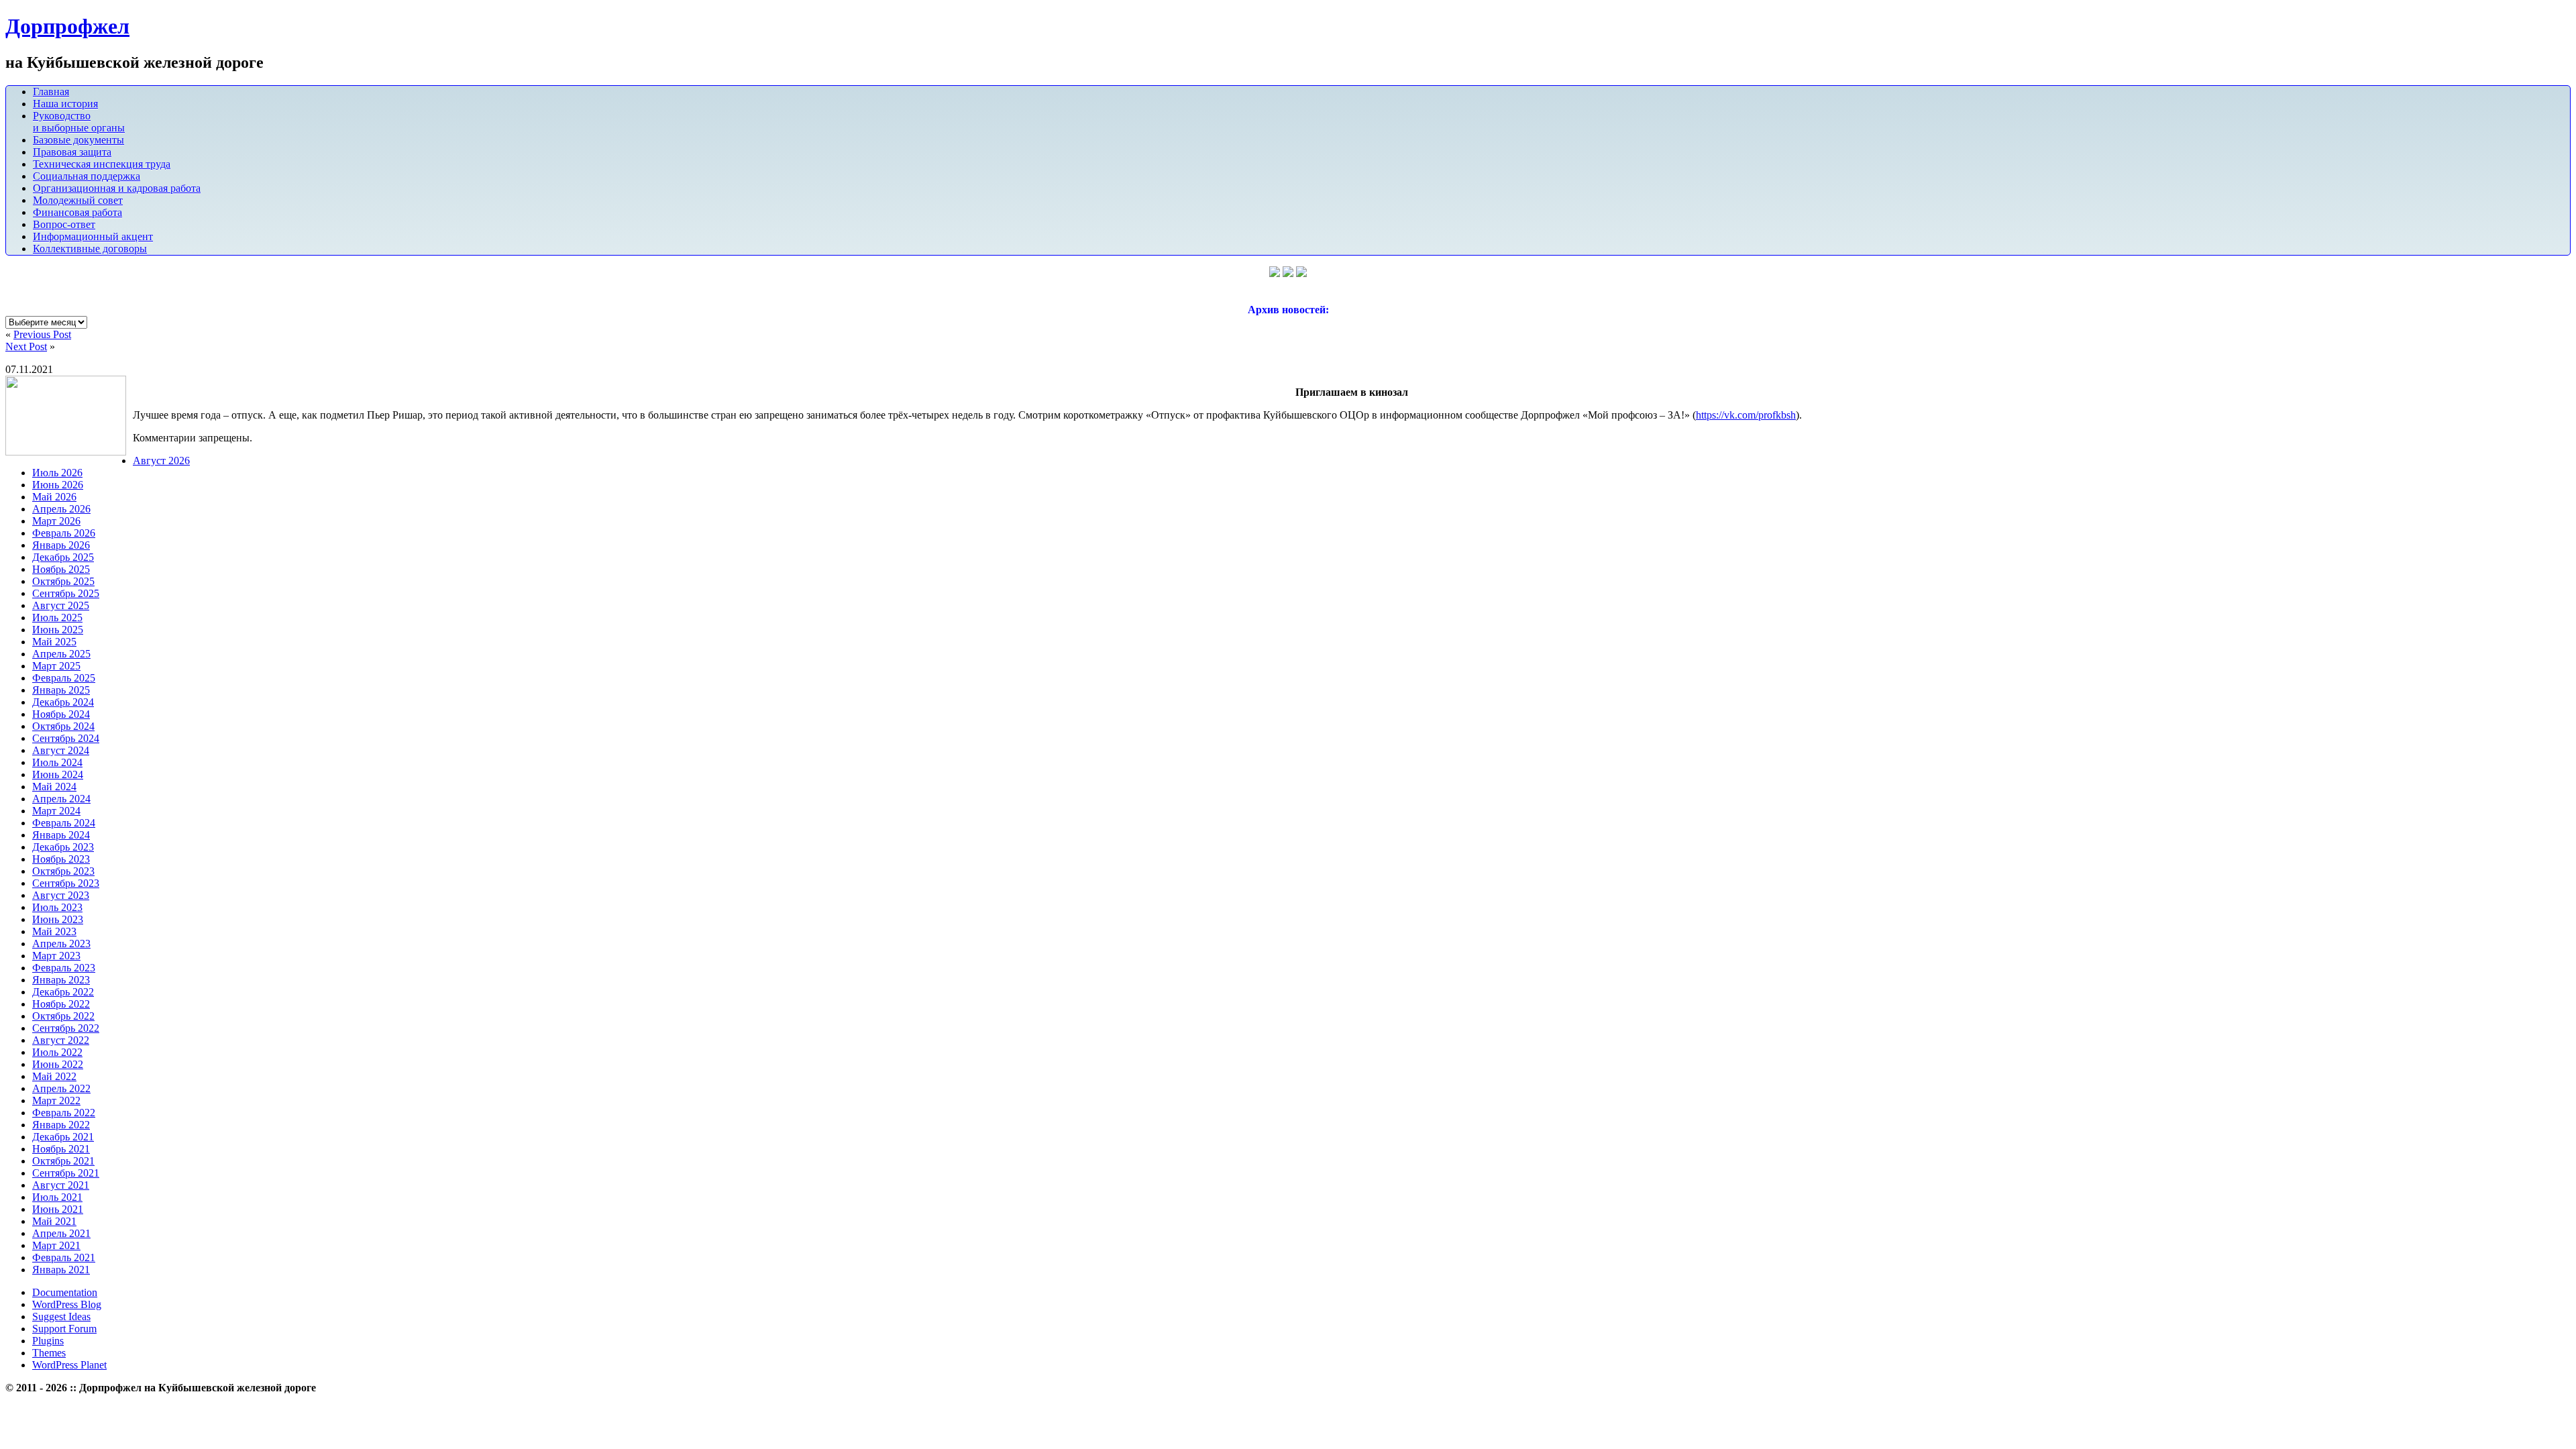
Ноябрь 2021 (61, 1149)
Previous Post (42, 334)
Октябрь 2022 (63, 1016)
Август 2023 (61, 895)
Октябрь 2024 (63, 726)
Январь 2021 (61, 1270)
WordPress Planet (69, 1365)
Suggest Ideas (61, 1317)
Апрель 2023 (61, 944)
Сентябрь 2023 (66, 883)
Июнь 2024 (58, 774)
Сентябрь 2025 (66, 593)
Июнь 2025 (58, 630)
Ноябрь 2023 (61, 859)
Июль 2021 (57, 1197)
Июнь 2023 (58, 919)
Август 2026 (161, 461)
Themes (49, 1353)
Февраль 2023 (64, 968)
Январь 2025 (61, 690)
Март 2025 (56, 666)
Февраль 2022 (64, 1113)
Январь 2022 (61, 1125)
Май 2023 (54, 931)
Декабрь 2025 (63, 557)
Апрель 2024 (61, 799)
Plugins (48, 1341)
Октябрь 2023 (63, 871)
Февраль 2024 (64, 823)
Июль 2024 (57, 762)
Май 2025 (54, 642)
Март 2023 (56, 956)
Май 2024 (54, 787)
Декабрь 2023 (63, 847)
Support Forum (64, 1329)
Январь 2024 (61, 835)
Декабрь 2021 (63, 1137)
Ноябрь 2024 (61, 714)
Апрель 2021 (61, 1233)
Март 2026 (56, 521)
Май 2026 (54, 497)
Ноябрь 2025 (61, 569)
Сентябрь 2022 (66, 1028)
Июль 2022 (57, 1052)
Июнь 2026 (58, 485)
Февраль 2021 (64, 1257)
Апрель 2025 (61, 654)
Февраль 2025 (64, 678)
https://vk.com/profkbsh (1746, 415)
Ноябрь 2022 (61, 1004)
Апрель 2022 (61, 1088)
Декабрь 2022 (63, 992)
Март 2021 (56, 1245)
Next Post (26, 346)
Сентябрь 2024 (66, 738)
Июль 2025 (57, 618)
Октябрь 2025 (63, 581)
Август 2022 (61, 1040)
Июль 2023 (57, 907)
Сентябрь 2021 (66, 1173)
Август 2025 (61, 605)
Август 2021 (61, 1185)
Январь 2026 (61, 545)
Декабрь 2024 (63, 702)
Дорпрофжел (67, 26)
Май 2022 (54, 1076)
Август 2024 (61, 750)
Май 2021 (54, 1221)
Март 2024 (56, 811)
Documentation (65, 1292)
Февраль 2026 (64, 533)
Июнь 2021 (58, 1209)
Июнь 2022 (58, 1064)
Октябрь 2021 (63, 1161)
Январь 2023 (61, 980)
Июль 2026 (57, 473)
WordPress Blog (67, 1304)
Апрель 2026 (61, 509)
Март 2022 (56, 1101)
